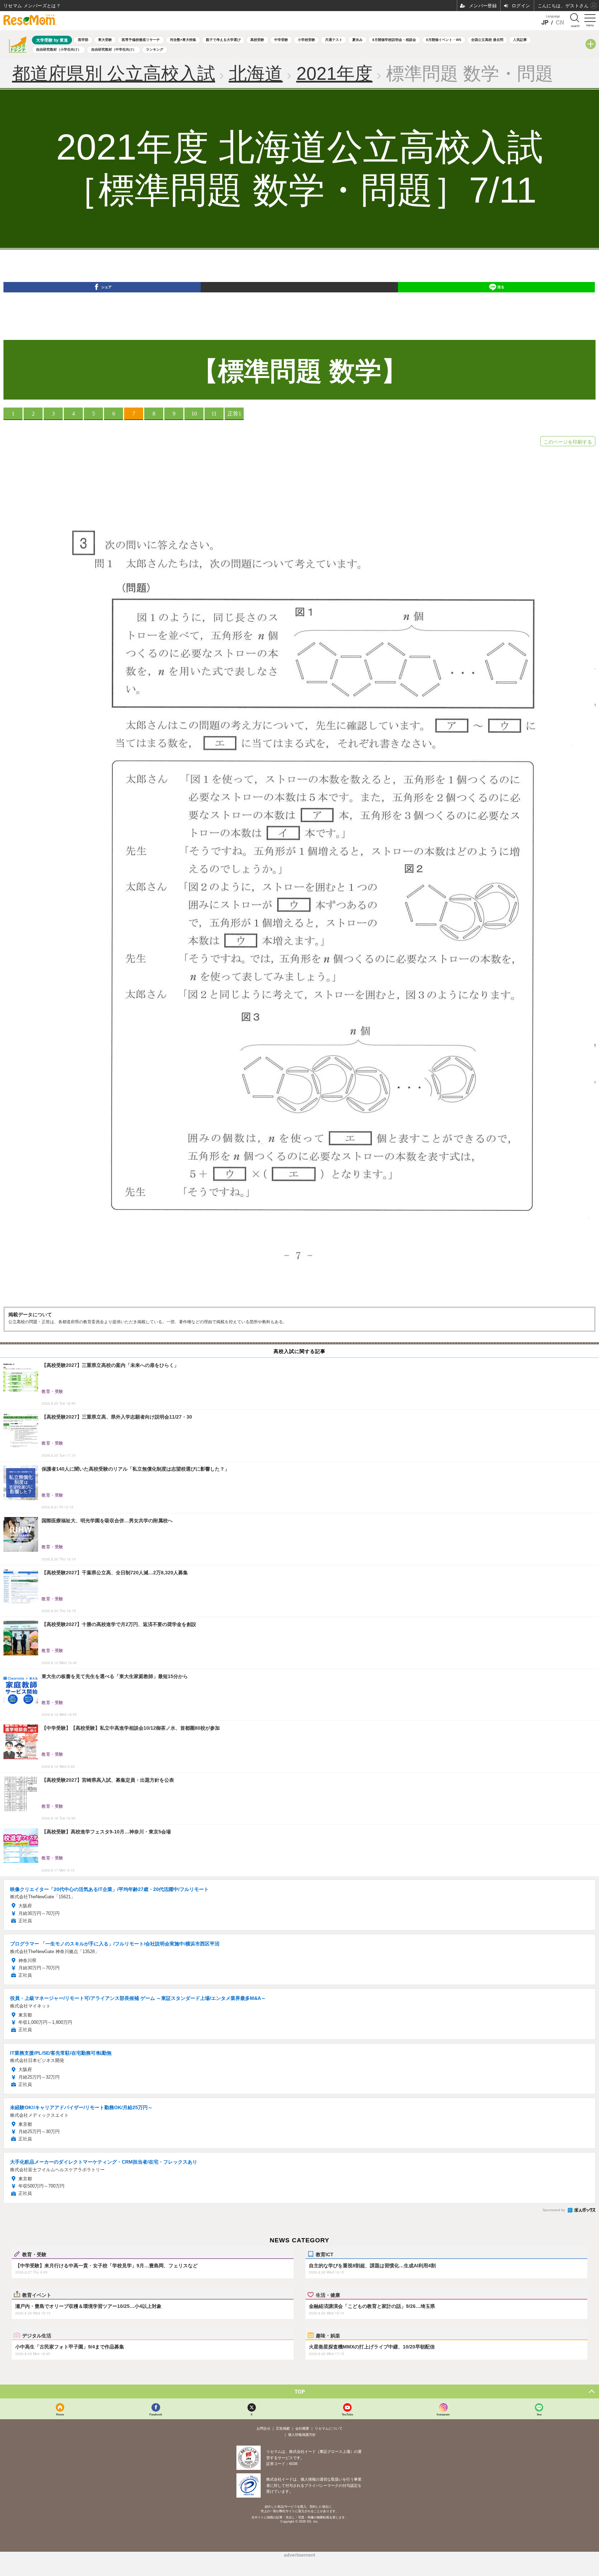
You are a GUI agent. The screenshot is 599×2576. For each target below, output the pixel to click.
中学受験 (281, 40)
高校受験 (257, 40)
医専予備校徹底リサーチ (141, 40)
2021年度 (335, 74)
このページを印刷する (568, 442)
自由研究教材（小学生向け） (59, 49)
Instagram (443, 2414)
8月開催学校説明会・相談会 (394, 40)
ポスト (304, 300)
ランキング (155, 49)
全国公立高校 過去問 (487, 40)
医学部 (83, 40)
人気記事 (520, 40)
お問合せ (263, 2428)
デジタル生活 (37, 2335)
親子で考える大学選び (223, 40)
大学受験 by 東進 (52, 40)
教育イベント (37, 2295)
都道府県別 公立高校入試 (114, 74)
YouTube (347, 2414)
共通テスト (334, 40)
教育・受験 (34, 2254)
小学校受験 (306, 40)
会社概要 (302, 2428)
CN (560, 22)
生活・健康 (328, 2295)
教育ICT (325, 2254)
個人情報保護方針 (302, 2435)
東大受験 (105, 40)
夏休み (357, 40)
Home (60, 2414)
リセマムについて (329, 2428)
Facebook (156, 2414)
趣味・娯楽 (328, 2335)
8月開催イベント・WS (444, 40)
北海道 (256, 74)
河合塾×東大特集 (183, 40)
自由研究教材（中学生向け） (114, 49)
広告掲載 (283, 2428)
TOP (300, 2391)
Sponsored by (554, 2210)
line (539, 2414)
